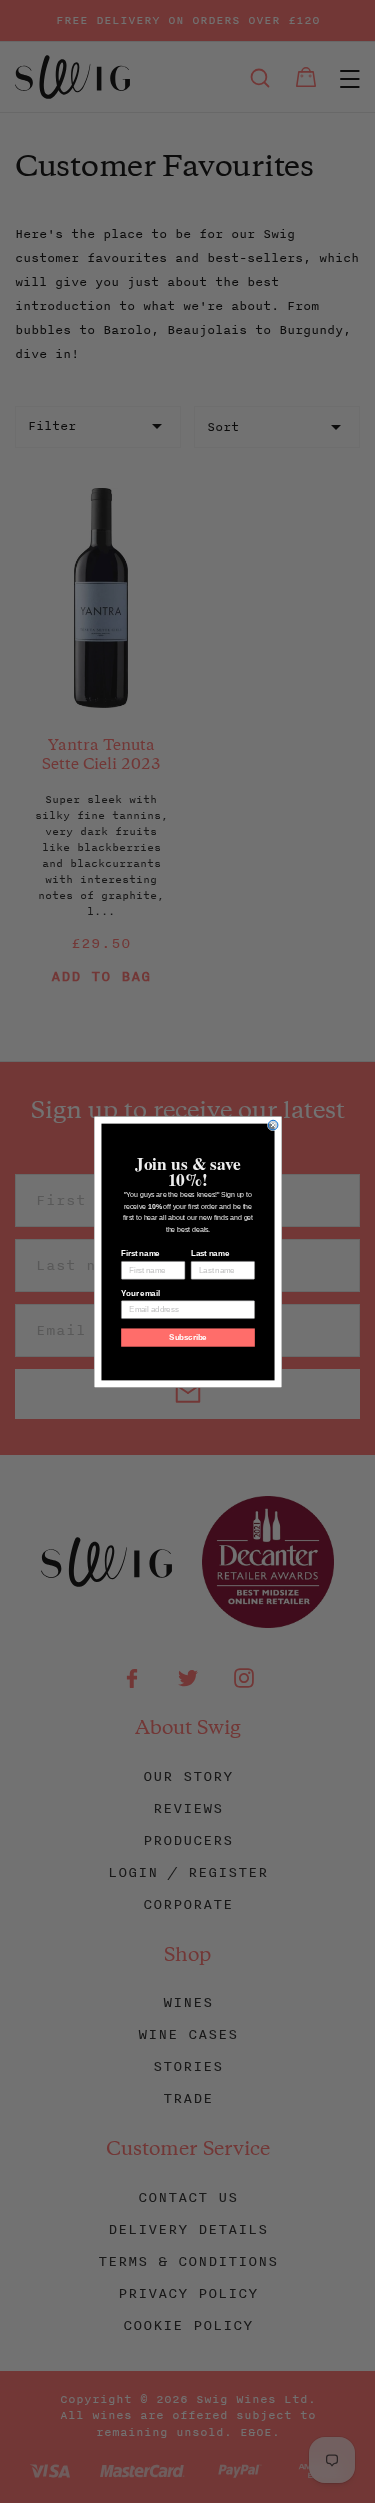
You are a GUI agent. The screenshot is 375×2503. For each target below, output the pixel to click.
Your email (140, 1293)
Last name (209, 1253)
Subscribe (188, 1337)
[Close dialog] (273, 1125)
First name (140, 1253)
